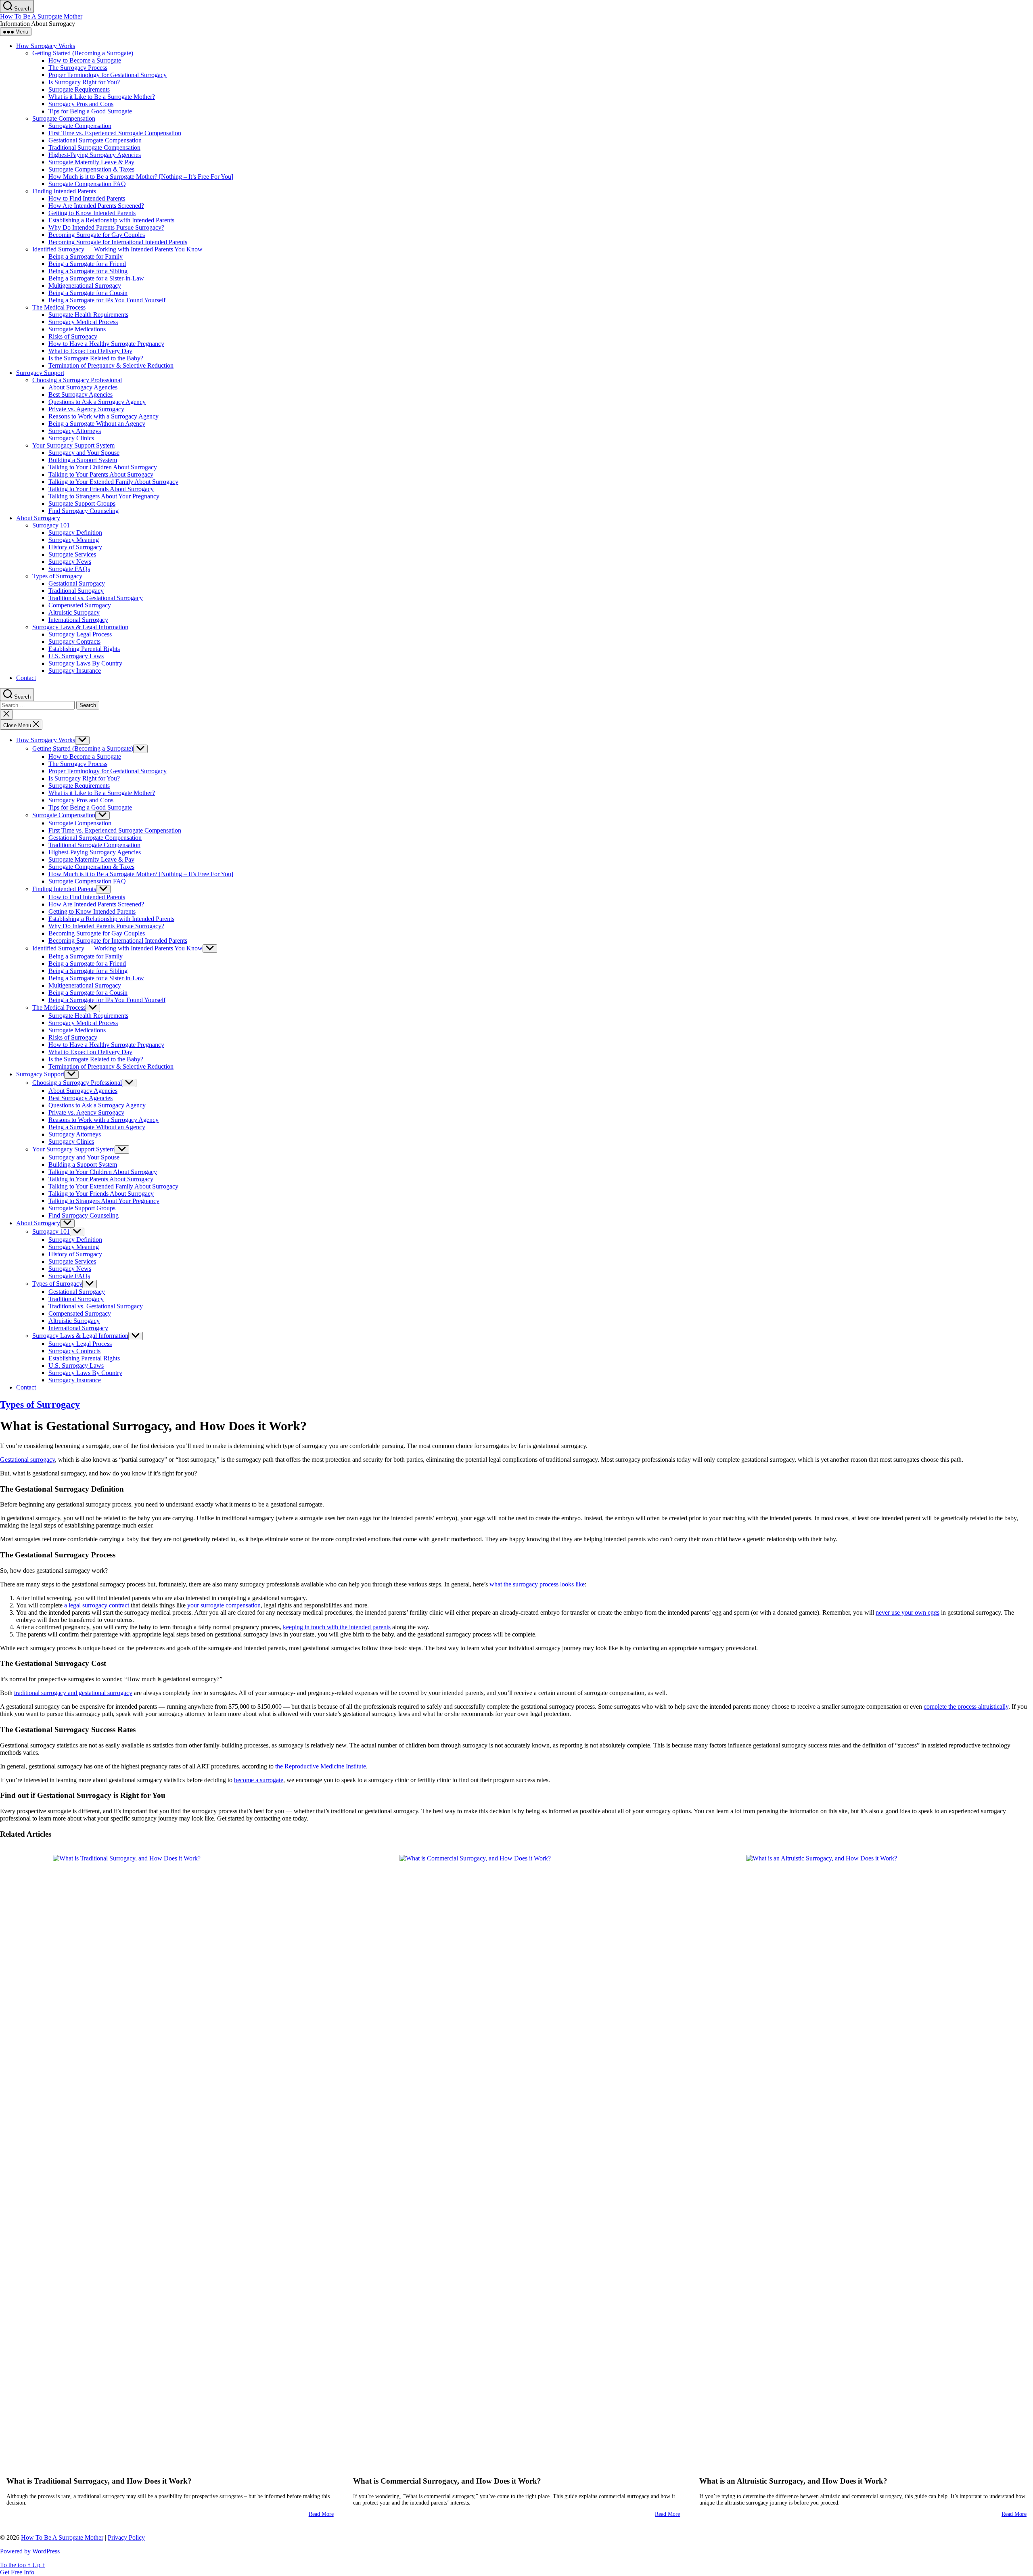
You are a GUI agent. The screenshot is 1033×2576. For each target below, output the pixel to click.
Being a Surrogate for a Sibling (88, 271)
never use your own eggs (908, 1612)
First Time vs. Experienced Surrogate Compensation (115, 133)
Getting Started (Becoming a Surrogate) (83, 53)
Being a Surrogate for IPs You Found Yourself (107, 300)
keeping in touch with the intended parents (337, 1627)
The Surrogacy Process (78, 68)
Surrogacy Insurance (75, 671)
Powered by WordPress (30, 2551)
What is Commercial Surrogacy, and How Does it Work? (447, 2481)
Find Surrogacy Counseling (84, 511)
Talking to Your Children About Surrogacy (103, 467)
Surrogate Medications (77, 329)
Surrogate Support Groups (82, 503)
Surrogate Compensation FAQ (87, 184)
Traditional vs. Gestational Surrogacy (96, 598)
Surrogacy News (70, 562)
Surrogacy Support (40, 373)
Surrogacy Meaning (74, 540)
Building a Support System (83, 460)
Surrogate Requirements (79, 89)
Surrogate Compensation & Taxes (91, 169)
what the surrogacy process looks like (537, 1584)
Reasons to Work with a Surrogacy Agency (104, 416)
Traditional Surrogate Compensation (94, 148)
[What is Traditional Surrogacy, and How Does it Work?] (170, 2157)
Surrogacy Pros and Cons (81, 104)
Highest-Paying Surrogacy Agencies (95, 155)
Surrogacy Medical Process (83, 322)
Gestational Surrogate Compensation (95, 140)
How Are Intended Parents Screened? (96, 206)
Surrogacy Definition (75, 533)
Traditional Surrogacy (76, 591)
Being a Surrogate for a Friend (87, 264)
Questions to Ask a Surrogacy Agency (97, 402)
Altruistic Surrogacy (74, 612)
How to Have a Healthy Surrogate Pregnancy (106, 344)
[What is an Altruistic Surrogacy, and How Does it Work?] (863, 2157)
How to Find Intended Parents (87, 198)
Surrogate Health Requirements (88, 315)
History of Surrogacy (75, 547)
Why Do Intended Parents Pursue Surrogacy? (106, 227)
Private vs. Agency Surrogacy (86, 409)
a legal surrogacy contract (97, 1605)
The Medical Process (59, 307)
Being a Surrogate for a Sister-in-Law (96, 278)
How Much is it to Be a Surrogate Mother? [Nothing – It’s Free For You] (141, 177)
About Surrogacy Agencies (83, 387)
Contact (26, 678)
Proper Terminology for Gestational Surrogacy (108, 75)
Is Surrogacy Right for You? (84, 82)
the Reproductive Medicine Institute (321, 1766)
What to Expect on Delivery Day (90, 351)
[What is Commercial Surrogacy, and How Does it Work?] (517, 2157)
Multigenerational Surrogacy (85, 286)
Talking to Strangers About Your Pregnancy (104, 496)
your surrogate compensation (224, 1605)
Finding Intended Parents (64, 191)
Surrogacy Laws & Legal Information (80, 627)
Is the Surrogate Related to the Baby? (96, 358)
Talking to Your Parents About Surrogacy (101, 474)
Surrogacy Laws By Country (85, 663)
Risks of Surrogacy (73, 336)
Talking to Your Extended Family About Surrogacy (113, 482)
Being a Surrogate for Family (86, 256)
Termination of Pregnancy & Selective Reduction (111, 365)
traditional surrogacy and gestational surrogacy (73, 1693)
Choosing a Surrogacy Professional (77, 380)
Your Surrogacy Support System (73, 445)
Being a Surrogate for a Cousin (88, 293)
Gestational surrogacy (27, 1460)
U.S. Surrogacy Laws (76, 656)
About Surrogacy (38, 518)
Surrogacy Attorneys (75, 431)
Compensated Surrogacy (80, 605)
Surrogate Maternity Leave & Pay (91, 162)
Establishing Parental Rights (84, 649)
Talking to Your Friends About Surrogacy (101, 489)
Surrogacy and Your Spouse (84, 453)
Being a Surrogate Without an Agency (97, 424)
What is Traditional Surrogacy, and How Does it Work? (99, 2481)
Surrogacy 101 (51, 525)
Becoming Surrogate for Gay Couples (97, 235)
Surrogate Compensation (64, 118)
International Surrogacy (78, 620)
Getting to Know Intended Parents (92, 213)
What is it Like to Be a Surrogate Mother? (102, 97)
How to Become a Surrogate (85, 60)
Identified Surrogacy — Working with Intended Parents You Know (117, 249)
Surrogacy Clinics (71, 438)
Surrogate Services (72, 554)
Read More (321, 2514)
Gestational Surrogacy (77, 583)
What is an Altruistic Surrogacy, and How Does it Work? (793, 2481)
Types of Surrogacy (57, 576)
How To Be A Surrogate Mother (41, 16)
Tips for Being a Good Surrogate (90, 111)
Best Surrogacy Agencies (81, 394)
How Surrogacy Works (46, 46)
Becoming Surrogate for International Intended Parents (118, 242)
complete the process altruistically (966, 1707)
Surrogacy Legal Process (80, 634)
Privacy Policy (126, 2537)
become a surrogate (259, 1780)
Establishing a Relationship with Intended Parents (111, 220)
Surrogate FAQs (69, 569)
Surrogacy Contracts (74, 641)
